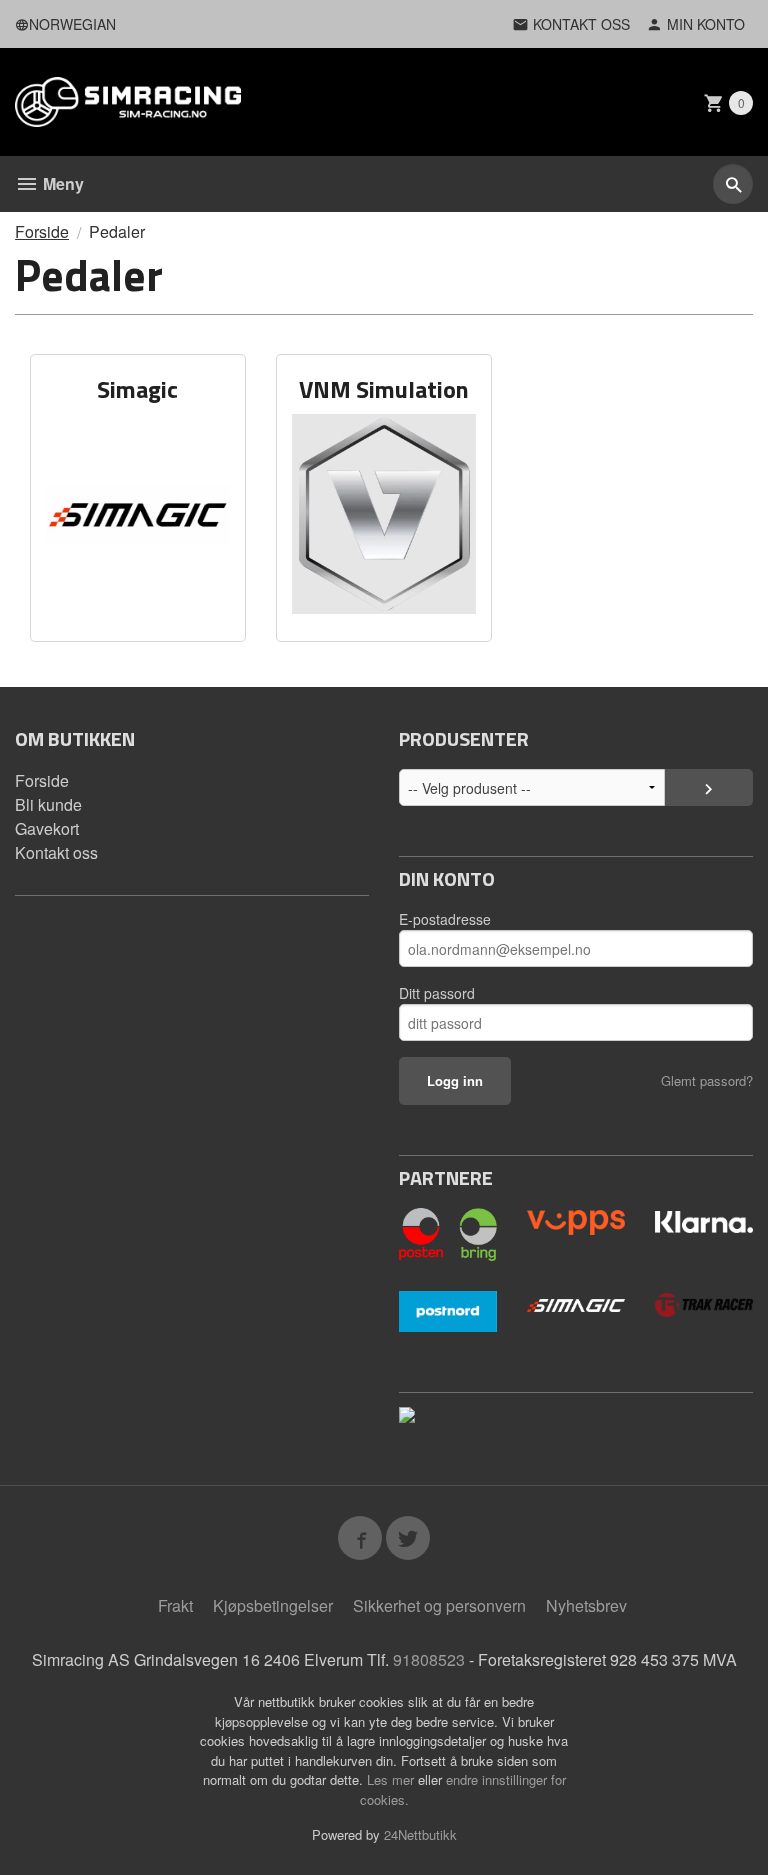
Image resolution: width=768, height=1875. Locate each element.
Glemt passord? (707, 1080)
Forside (42, 231)
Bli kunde (48, 804)
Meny (61, 183)
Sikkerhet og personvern (439, 1605)
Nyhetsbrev (586, 1605)
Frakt (175, 1605)
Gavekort (47, 828)
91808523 (429, 1659)
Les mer (392, 1779)
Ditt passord (437, 993)
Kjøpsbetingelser (273, 1605)
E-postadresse (445, 919)
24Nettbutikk (420, 1834)
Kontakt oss (56, 852)
